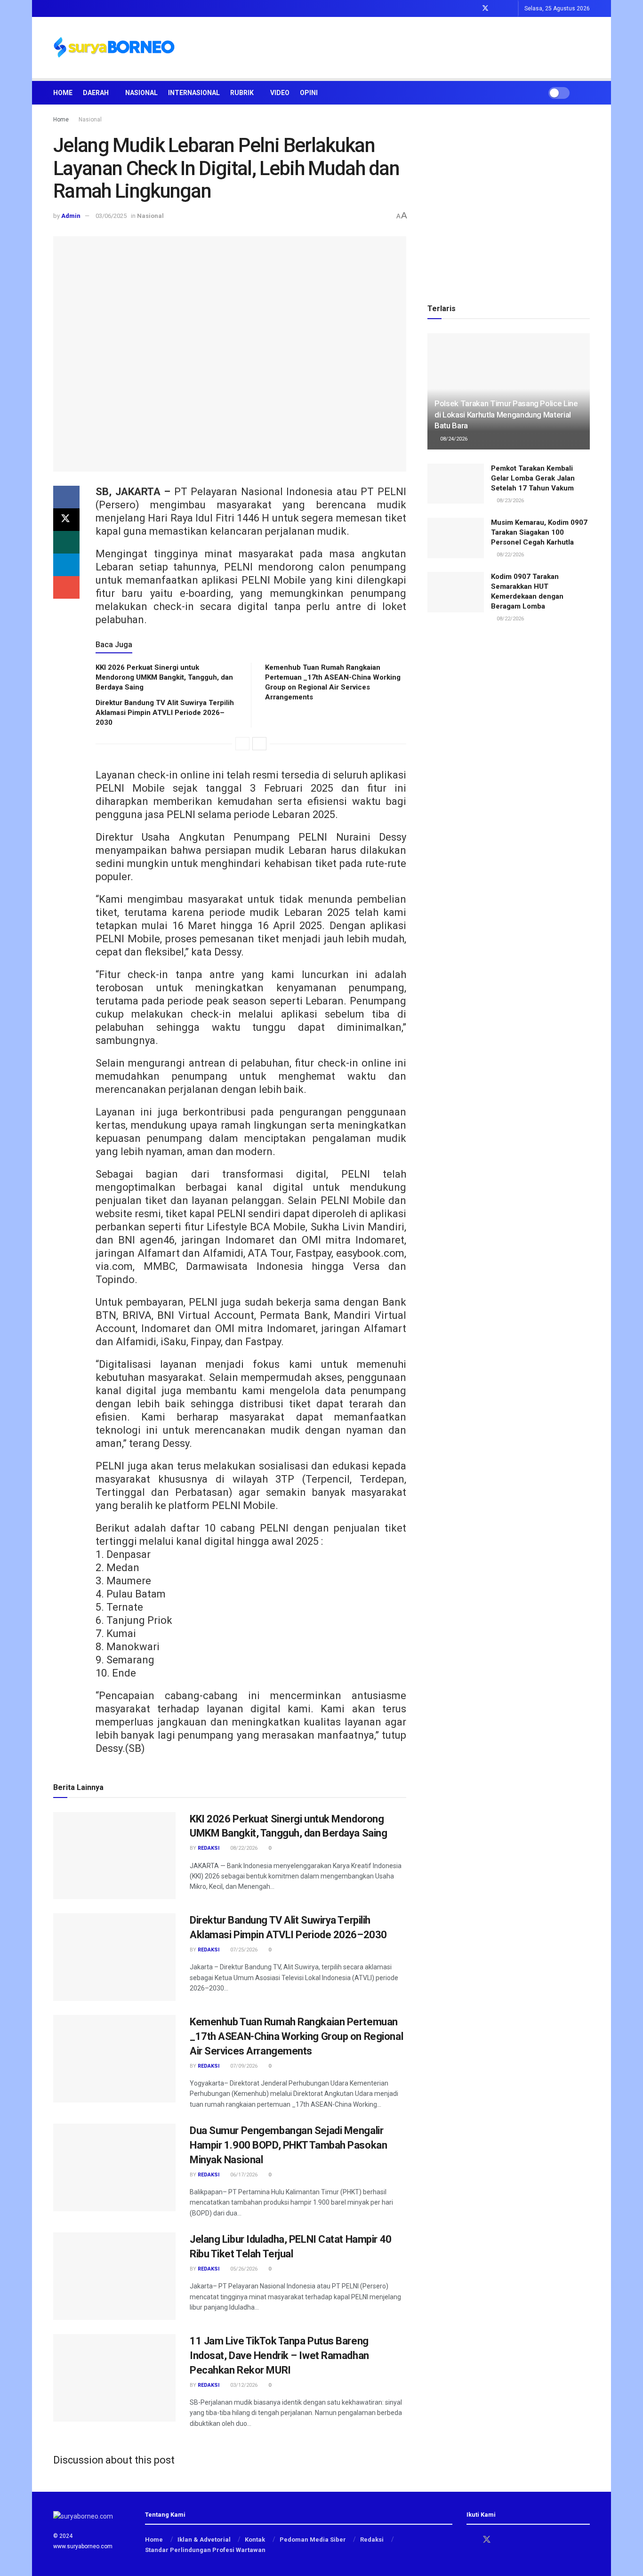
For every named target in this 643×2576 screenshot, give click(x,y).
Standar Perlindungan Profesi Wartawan (205, 2550)
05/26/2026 (243, 2269)
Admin (71, 216)
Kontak (255, 2540)
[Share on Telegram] (66, 565)
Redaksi (209, 1848)
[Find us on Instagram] (498, 8)
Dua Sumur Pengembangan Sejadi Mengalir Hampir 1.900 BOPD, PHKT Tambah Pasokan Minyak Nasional (288, 2145)
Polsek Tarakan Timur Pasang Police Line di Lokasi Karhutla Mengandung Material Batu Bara (506, 415)
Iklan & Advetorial (204, 2540)
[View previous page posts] (242, 744)
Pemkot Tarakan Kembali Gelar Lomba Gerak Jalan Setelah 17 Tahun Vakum (533, 478)
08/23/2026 (510, 501)
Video (280, 93)
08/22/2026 (243, 1848)
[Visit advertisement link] (509, 200)
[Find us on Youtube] (510, 8)
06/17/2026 (243, 2175)
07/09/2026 (243, 2066)
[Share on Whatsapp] (66, 542)
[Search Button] (586, 93)
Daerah (96, 93)
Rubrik (242, 93)
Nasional (141, 93)
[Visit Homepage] (114, 48)
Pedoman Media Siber (313, 2540)
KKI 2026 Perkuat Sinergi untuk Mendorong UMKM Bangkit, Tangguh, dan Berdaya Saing (164, 677)
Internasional (194, 93)
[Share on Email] (66, 587)
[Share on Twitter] (66, 520)
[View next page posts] (259, 744)
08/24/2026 (453, 439)
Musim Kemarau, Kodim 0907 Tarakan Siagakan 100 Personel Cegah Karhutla (539, 532)
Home (63, 93)
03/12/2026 (243, 2385)
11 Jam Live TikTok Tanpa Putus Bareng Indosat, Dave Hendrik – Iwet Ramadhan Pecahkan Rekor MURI (279, 2355)
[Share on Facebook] (66, 497)
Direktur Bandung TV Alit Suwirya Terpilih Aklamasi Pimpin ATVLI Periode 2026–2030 (165, 713)
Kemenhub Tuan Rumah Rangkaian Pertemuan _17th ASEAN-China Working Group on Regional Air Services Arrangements (296, 2036)
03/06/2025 (111, 216)
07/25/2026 (243, 1950)
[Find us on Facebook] (473, 8)
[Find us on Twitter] (485, 8)
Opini (309, 93)
